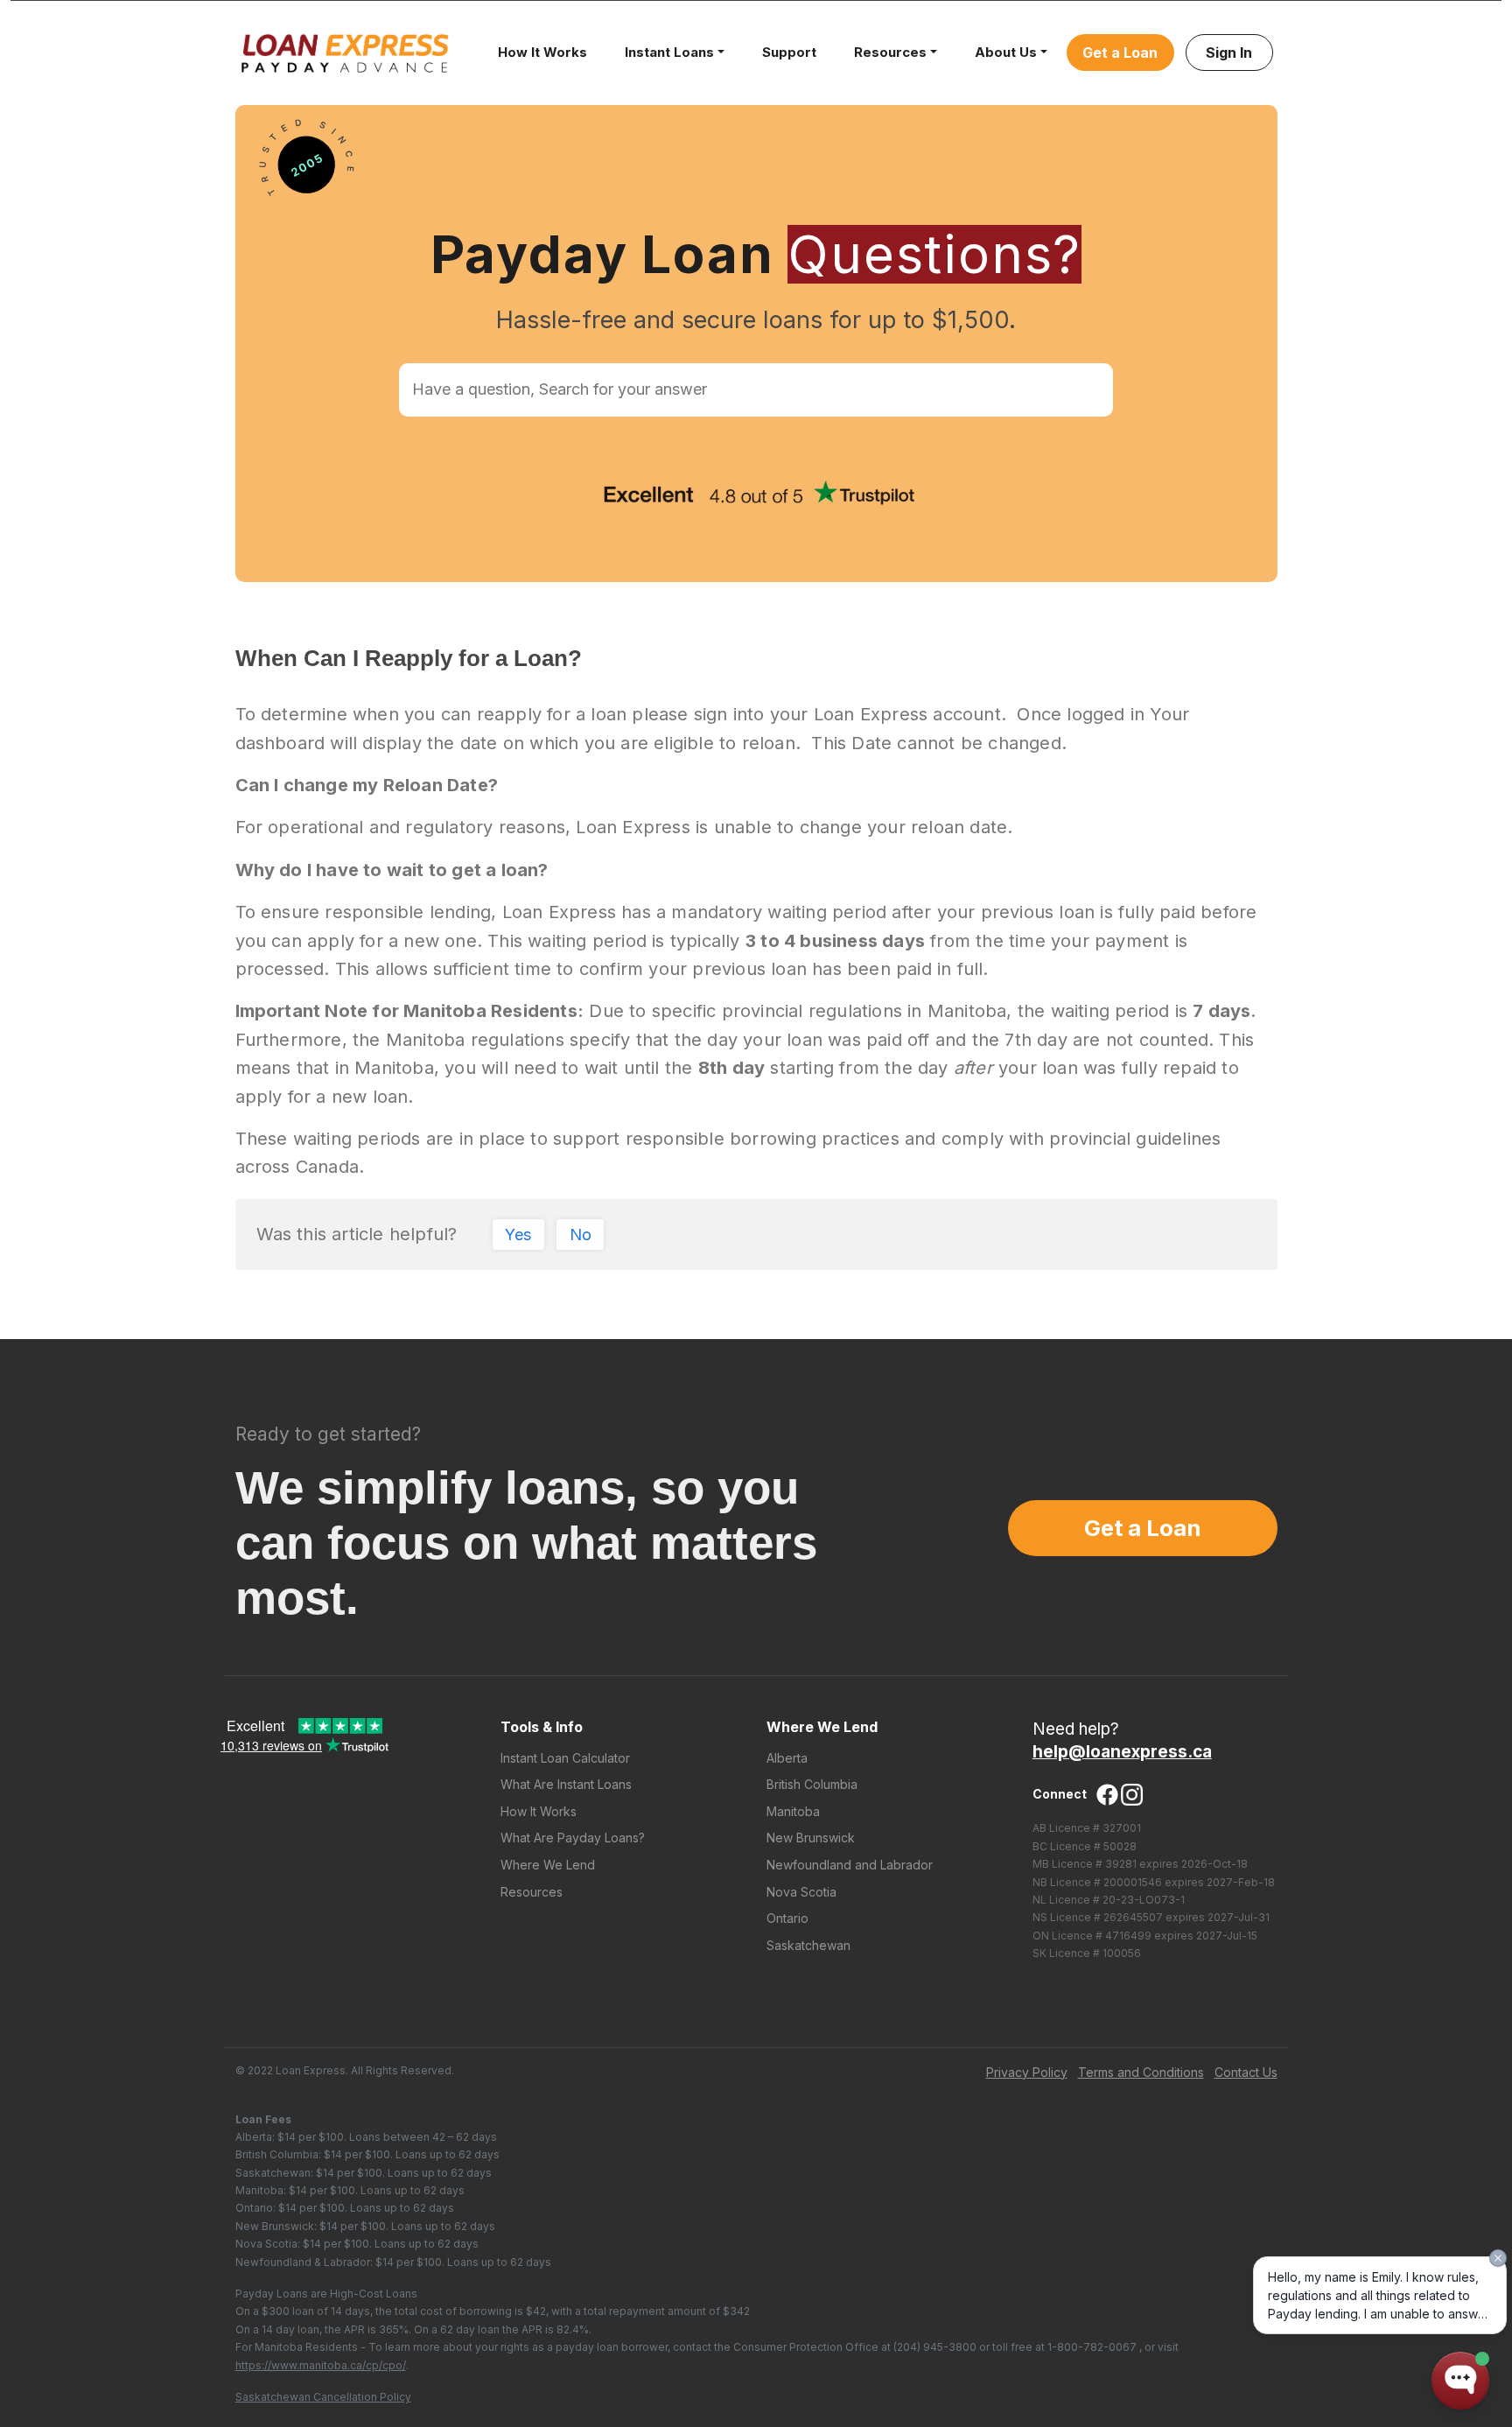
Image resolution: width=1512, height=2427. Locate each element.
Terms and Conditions (1141, 2072)
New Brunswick (811, 1838)
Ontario (787, 1918)
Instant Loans (669, 52)
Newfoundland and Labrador (850, 1865)
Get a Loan (1120, 53)
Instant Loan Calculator (565, 1758)
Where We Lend (548, 1865)
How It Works (542, 52)
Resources (890, 52)
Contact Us (1246, 2072)
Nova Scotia (801, 1892)
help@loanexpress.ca (1122, 1752)
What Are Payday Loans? (573, 1838)
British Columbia (812, 1784)
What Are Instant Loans (566, 1784)
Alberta (787, 1758)
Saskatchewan (808, 1945)
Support (789, 52)
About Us (1006, 52)
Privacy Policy (1027, 2072)
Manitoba (793, 1811)
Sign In (1229, 53)
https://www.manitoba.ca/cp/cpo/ (321, 2365)
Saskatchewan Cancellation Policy (323, 2397)
